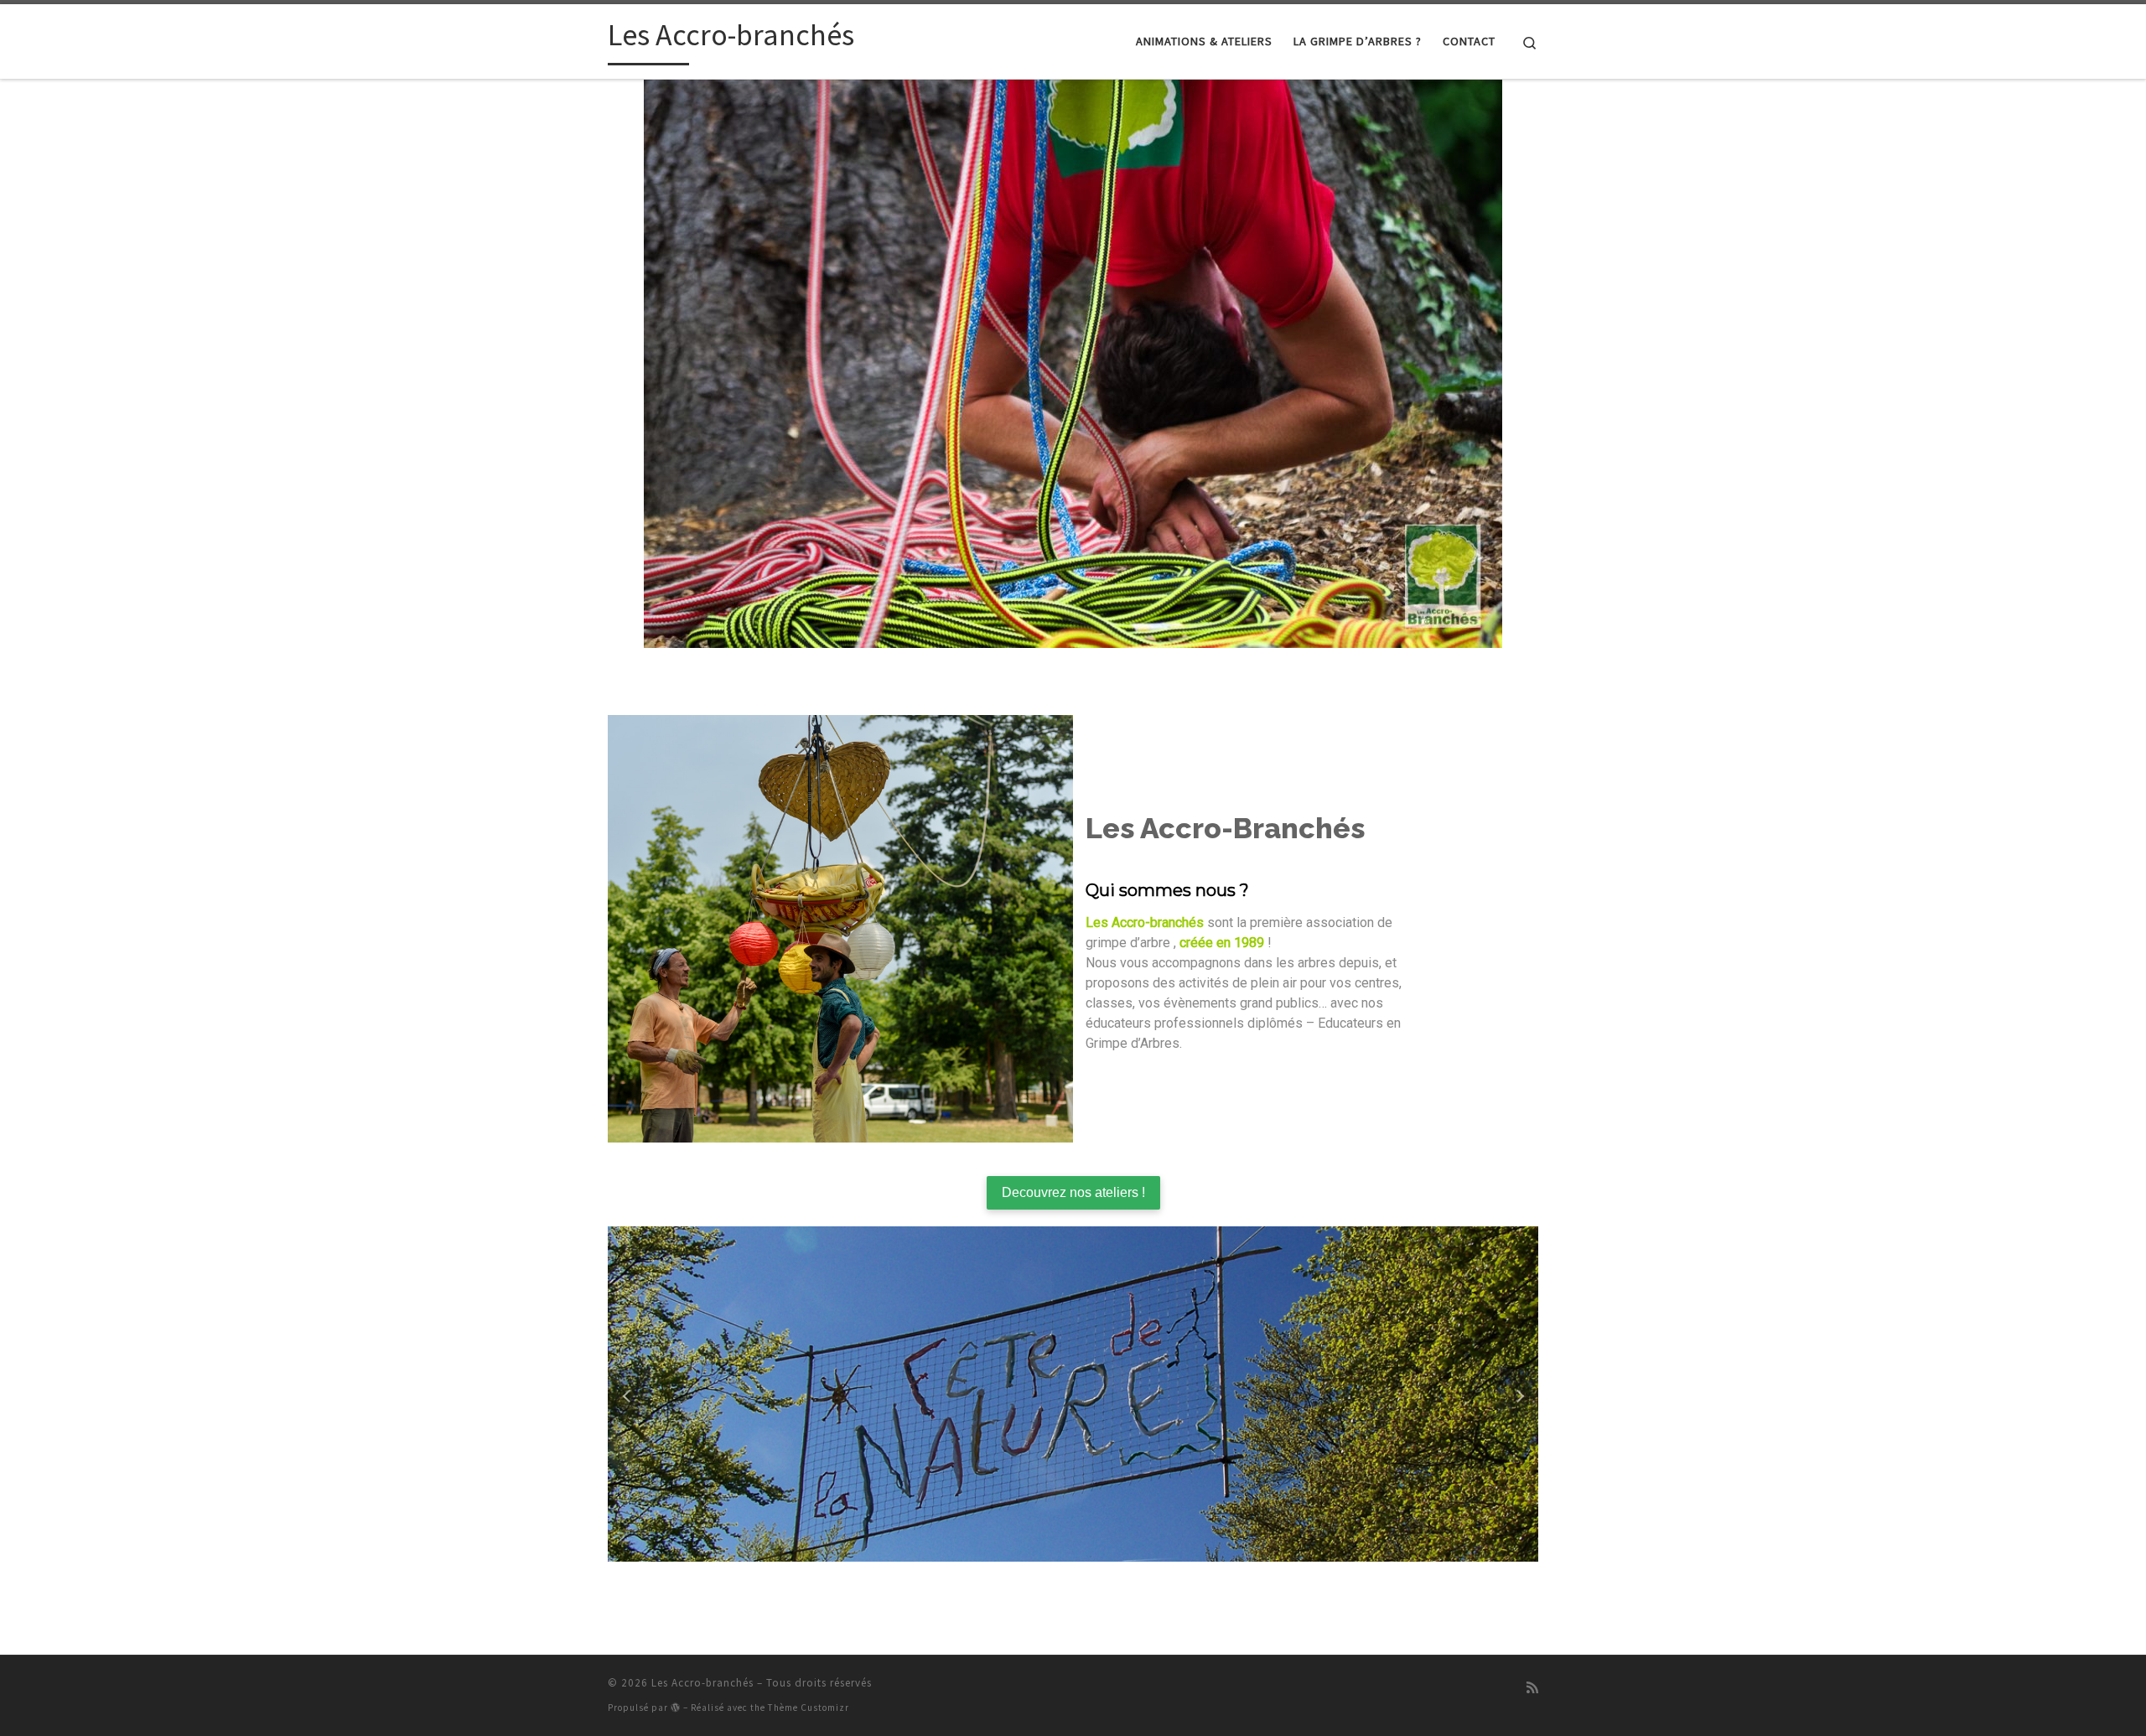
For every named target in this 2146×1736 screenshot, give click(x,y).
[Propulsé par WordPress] (676, 1707)
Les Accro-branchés (702, 1683)
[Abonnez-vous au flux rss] (1532, 1688)
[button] (629, 1394)
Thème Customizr (809, 1707)
